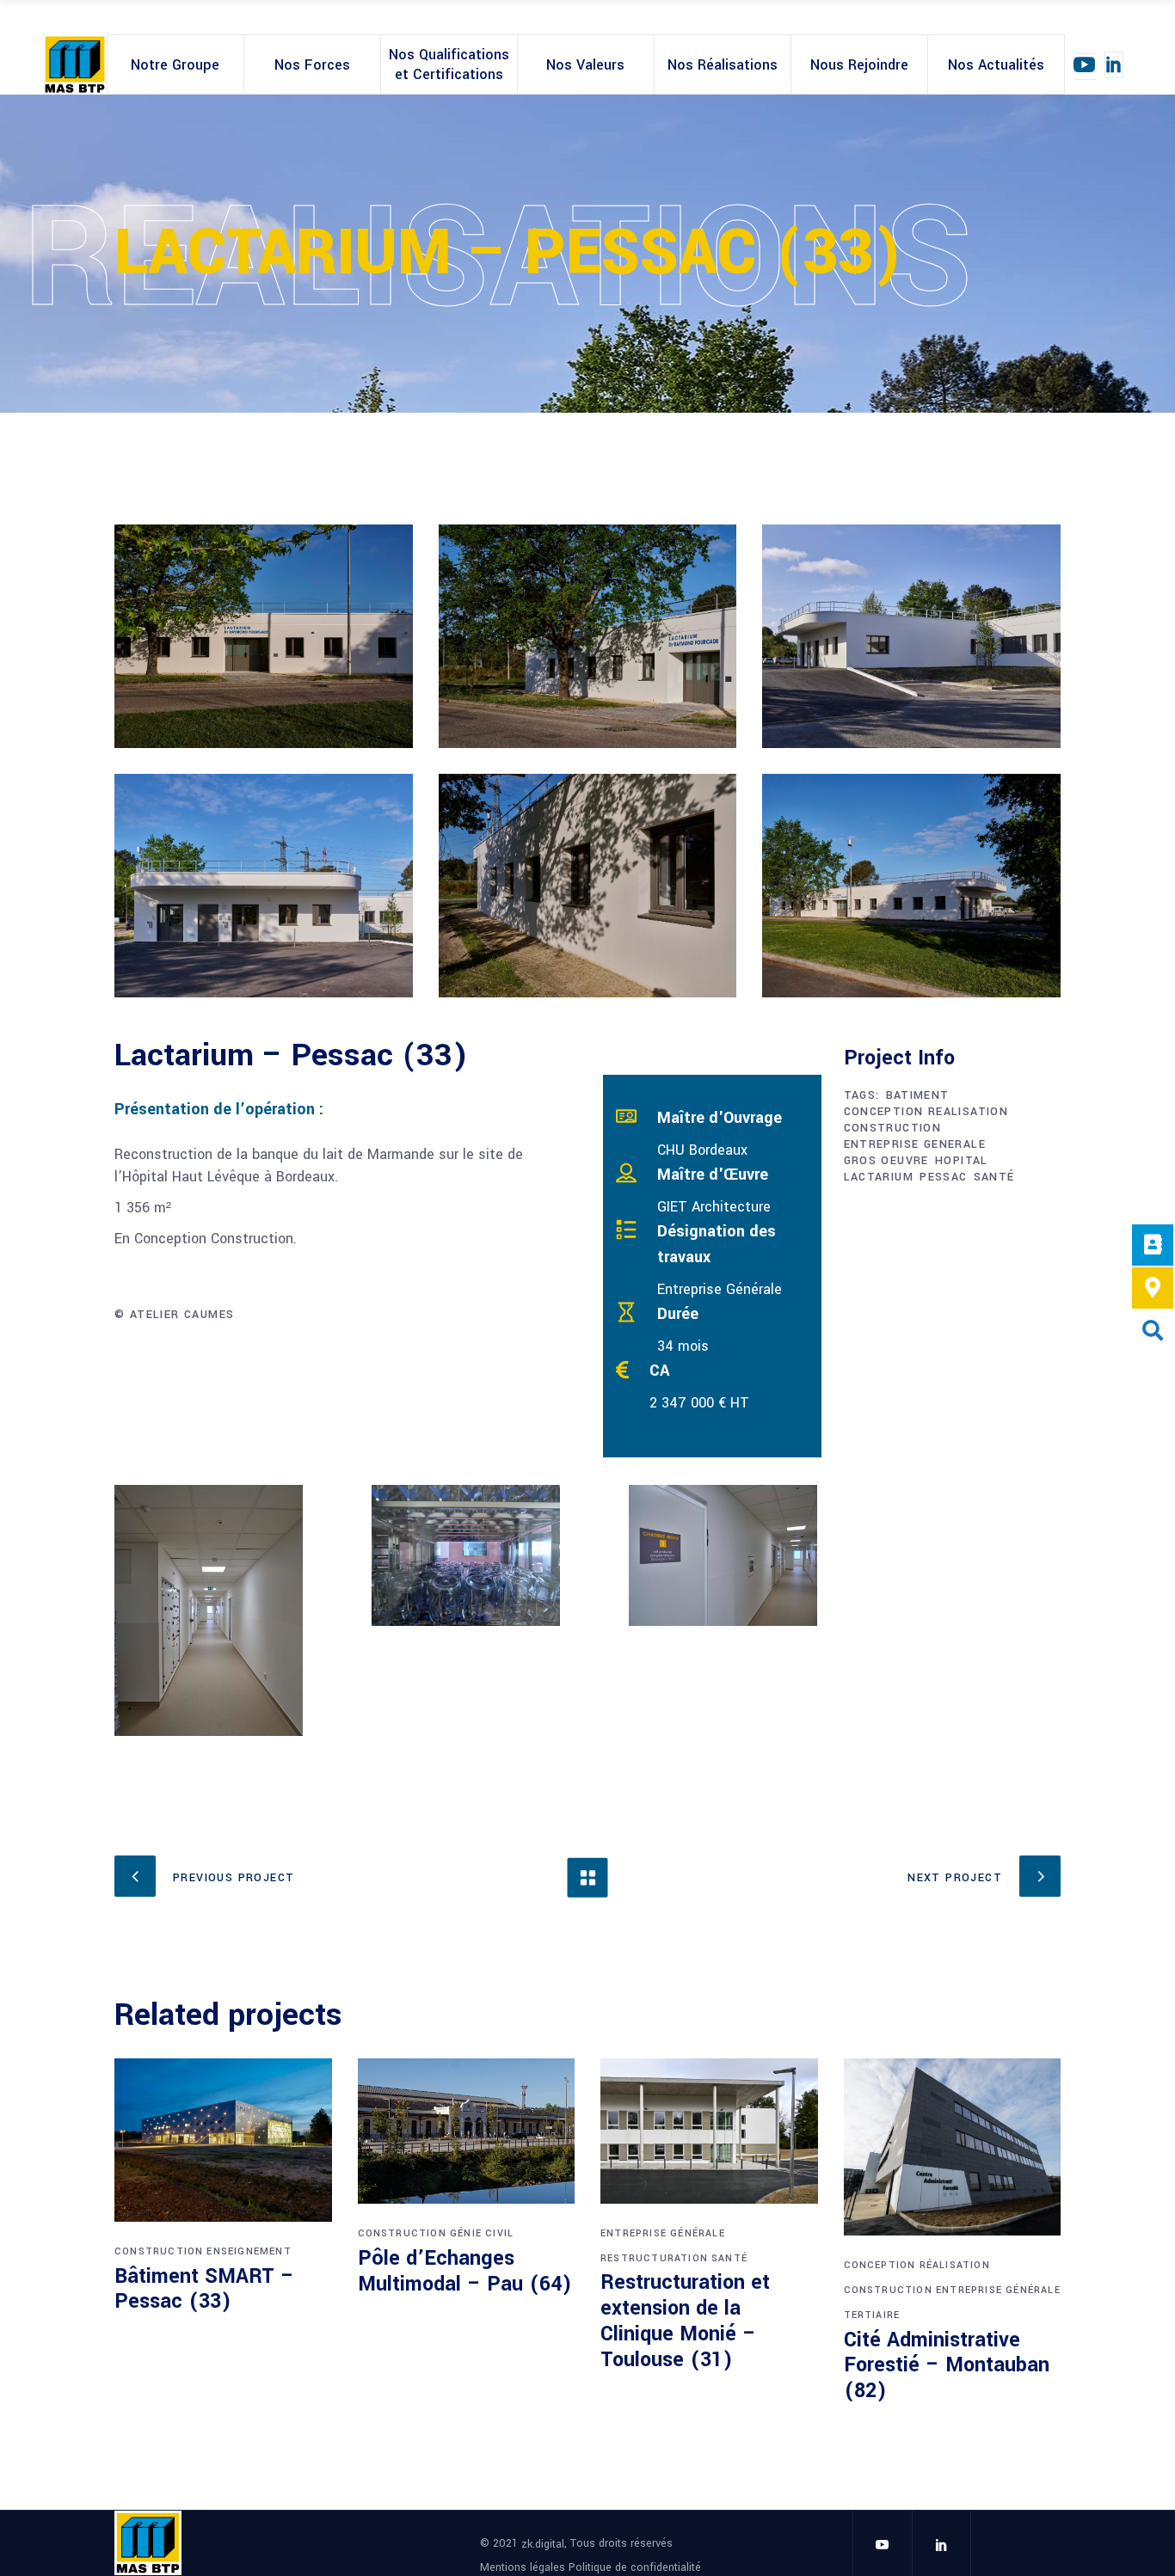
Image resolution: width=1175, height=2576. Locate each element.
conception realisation (926, 1112)
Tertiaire (872, 2315)
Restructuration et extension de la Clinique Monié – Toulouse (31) (685, 2321)
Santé (729, 2258)
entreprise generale (915, 1144)
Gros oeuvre (886, 1161)
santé (994, 1177)
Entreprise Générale (663, 2233)
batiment (918, 1095)
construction (893, 1128)
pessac (943, 1177)
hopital (962, 1161)
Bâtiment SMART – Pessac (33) (204, 2289)
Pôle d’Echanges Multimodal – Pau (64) (465, 2271)
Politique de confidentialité (635, 2567)
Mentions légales (524, 2567)
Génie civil (482, 2233)
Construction (159, 2251)
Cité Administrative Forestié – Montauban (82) (947, 2366)
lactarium (879, 1177)
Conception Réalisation (917, 2265)
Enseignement (249, 2251)
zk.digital (543, 2544)
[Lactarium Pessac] (264, 636)
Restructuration (654, 2258)
